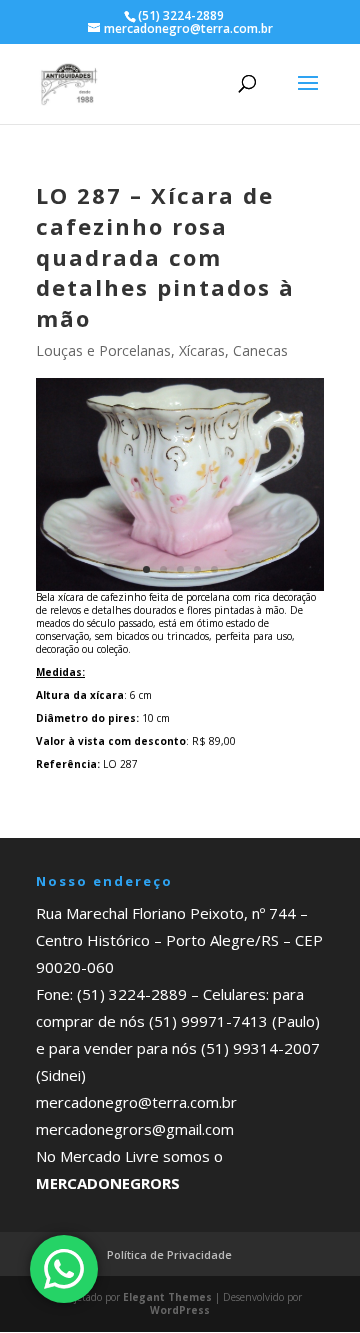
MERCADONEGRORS (108, 1183)
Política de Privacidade (169, 1254)
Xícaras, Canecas (233, 350)
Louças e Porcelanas (103, 350)
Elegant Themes (167, 1297)
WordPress (180, 1310)
